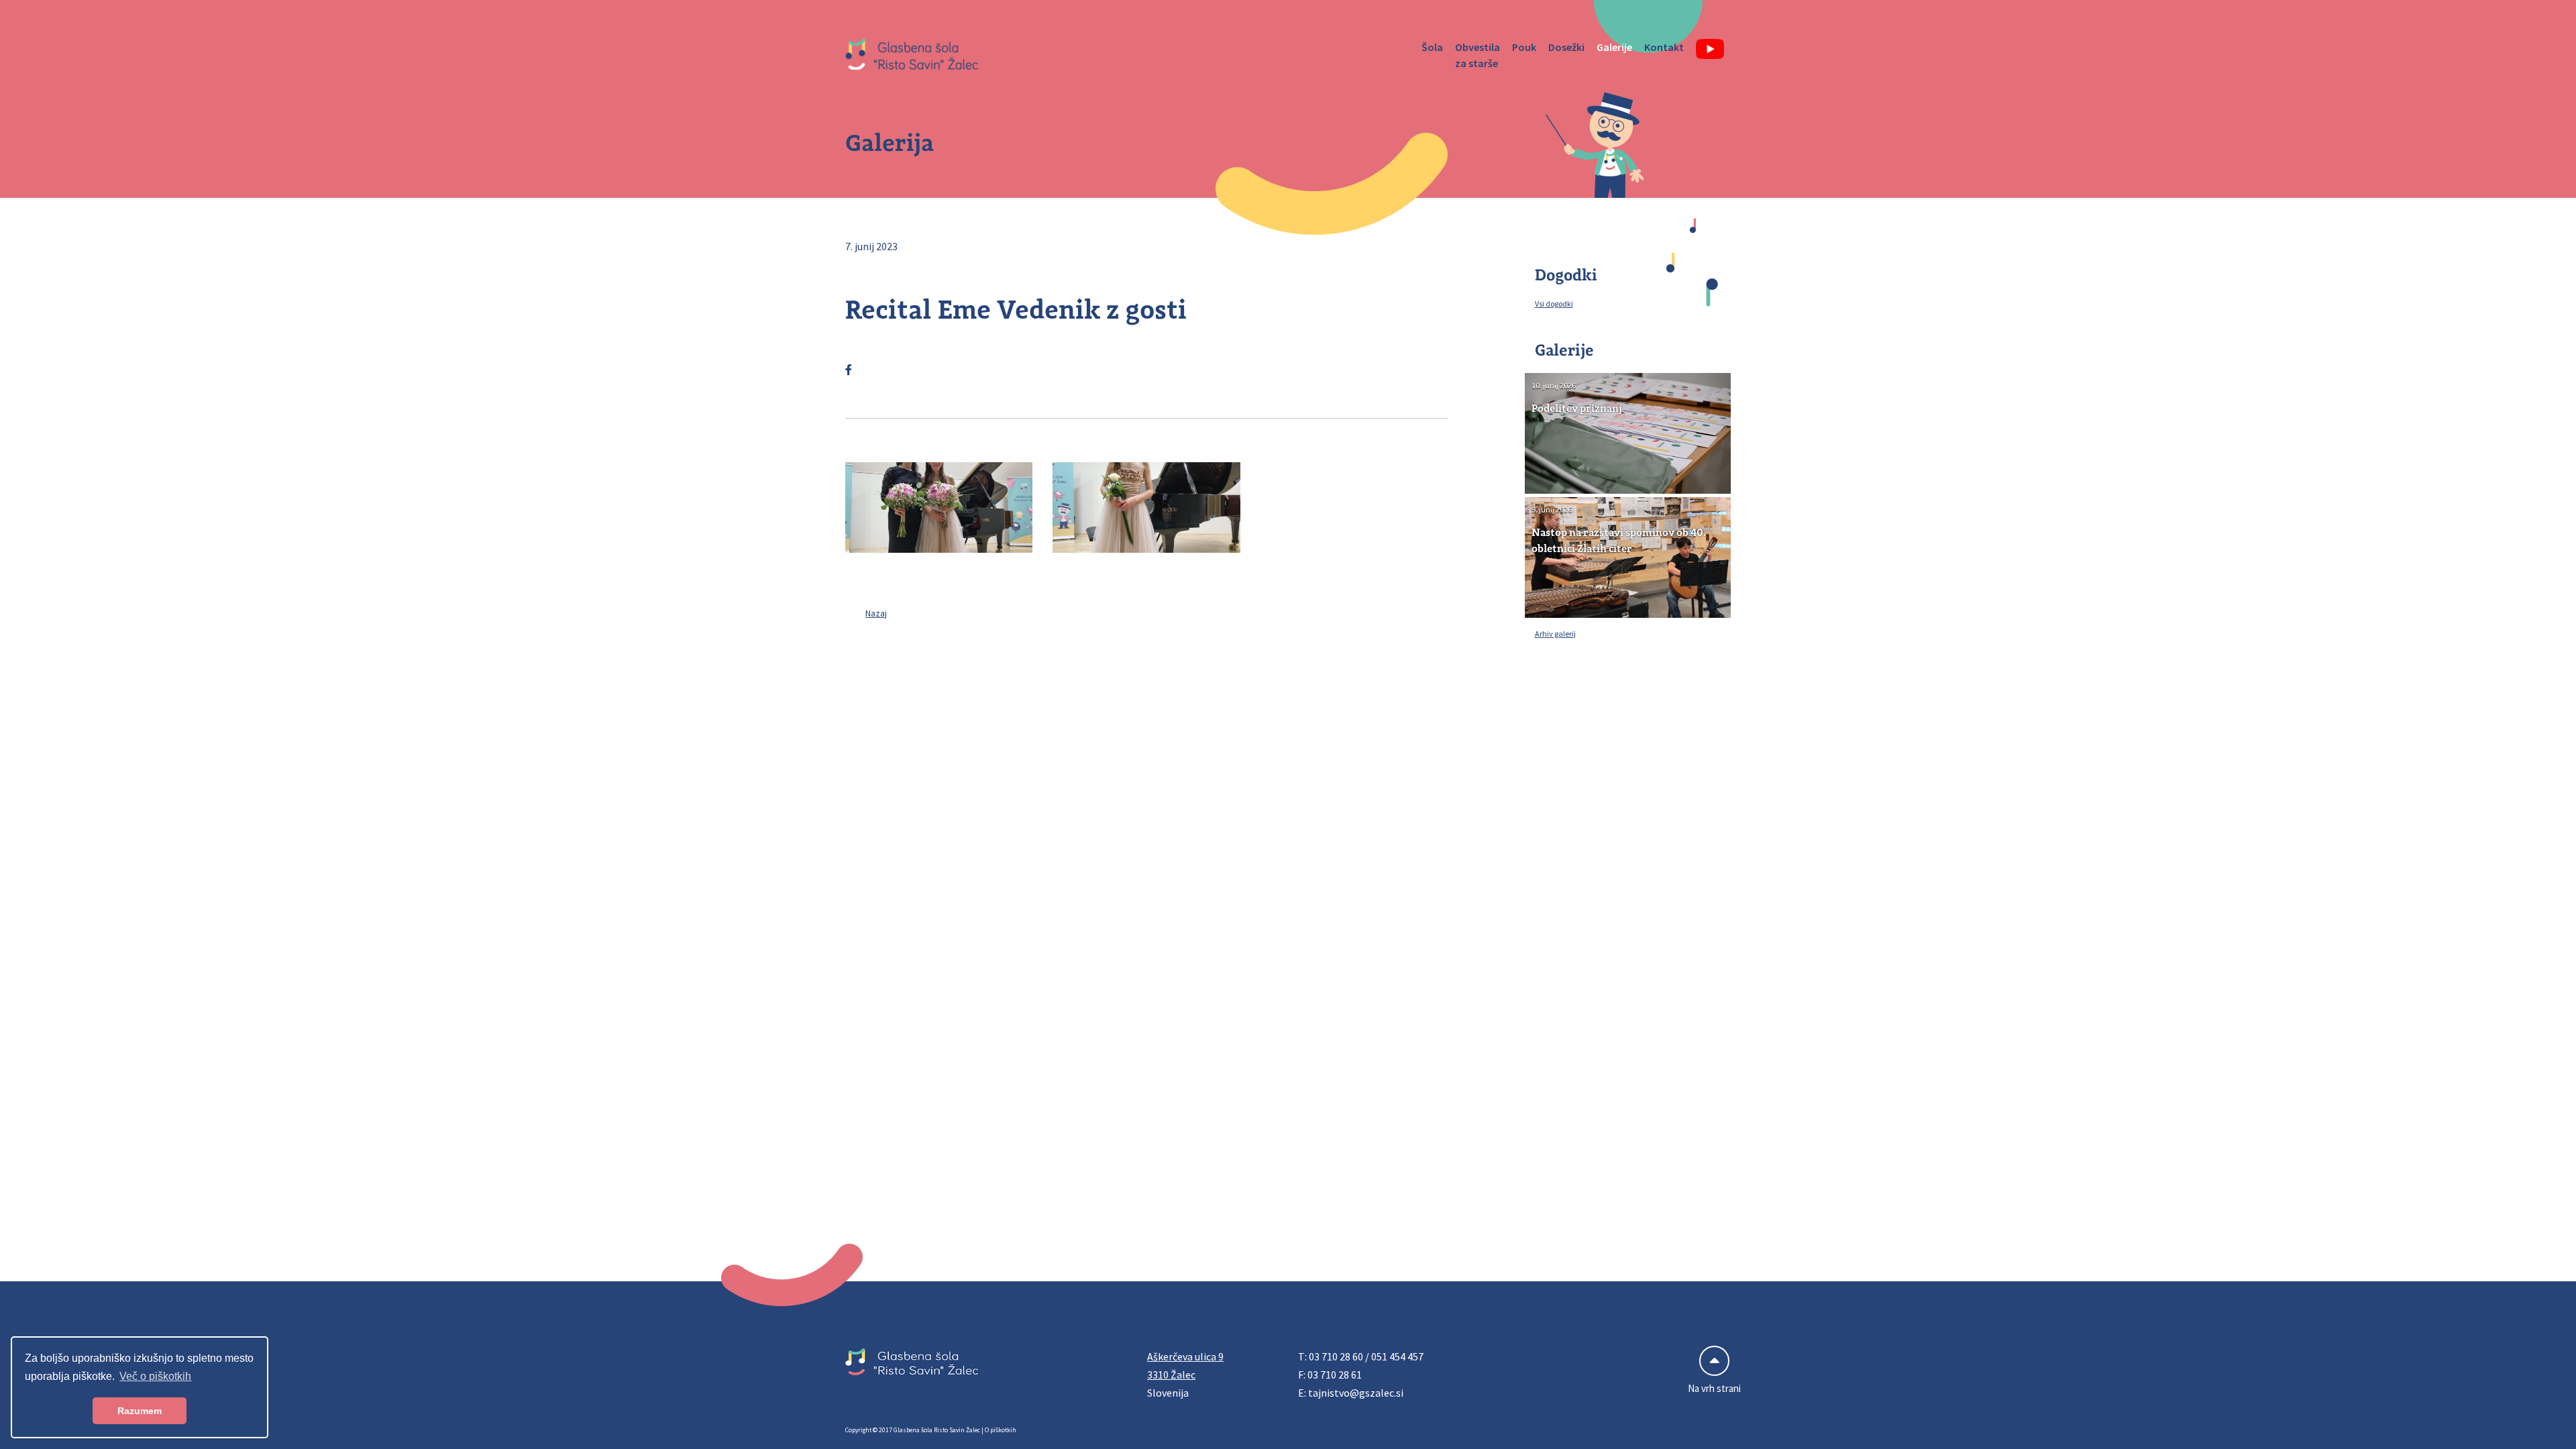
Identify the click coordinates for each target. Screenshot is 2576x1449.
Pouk (1524, 47)
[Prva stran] (912, 55)
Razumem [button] (140, 1411)
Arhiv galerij (1555, 634)
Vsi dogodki (1554, 304)
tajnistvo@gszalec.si (1356, 1393)
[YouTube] (1711, 49)
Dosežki (1566, 47)
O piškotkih (1001, 1430)
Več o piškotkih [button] (155, 1376)
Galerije (1614, 47)
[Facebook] (849, 370)
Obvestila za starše (1478, 55)
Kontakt (1664, 47)
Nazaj (876, 613)
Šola (1432, 47)
